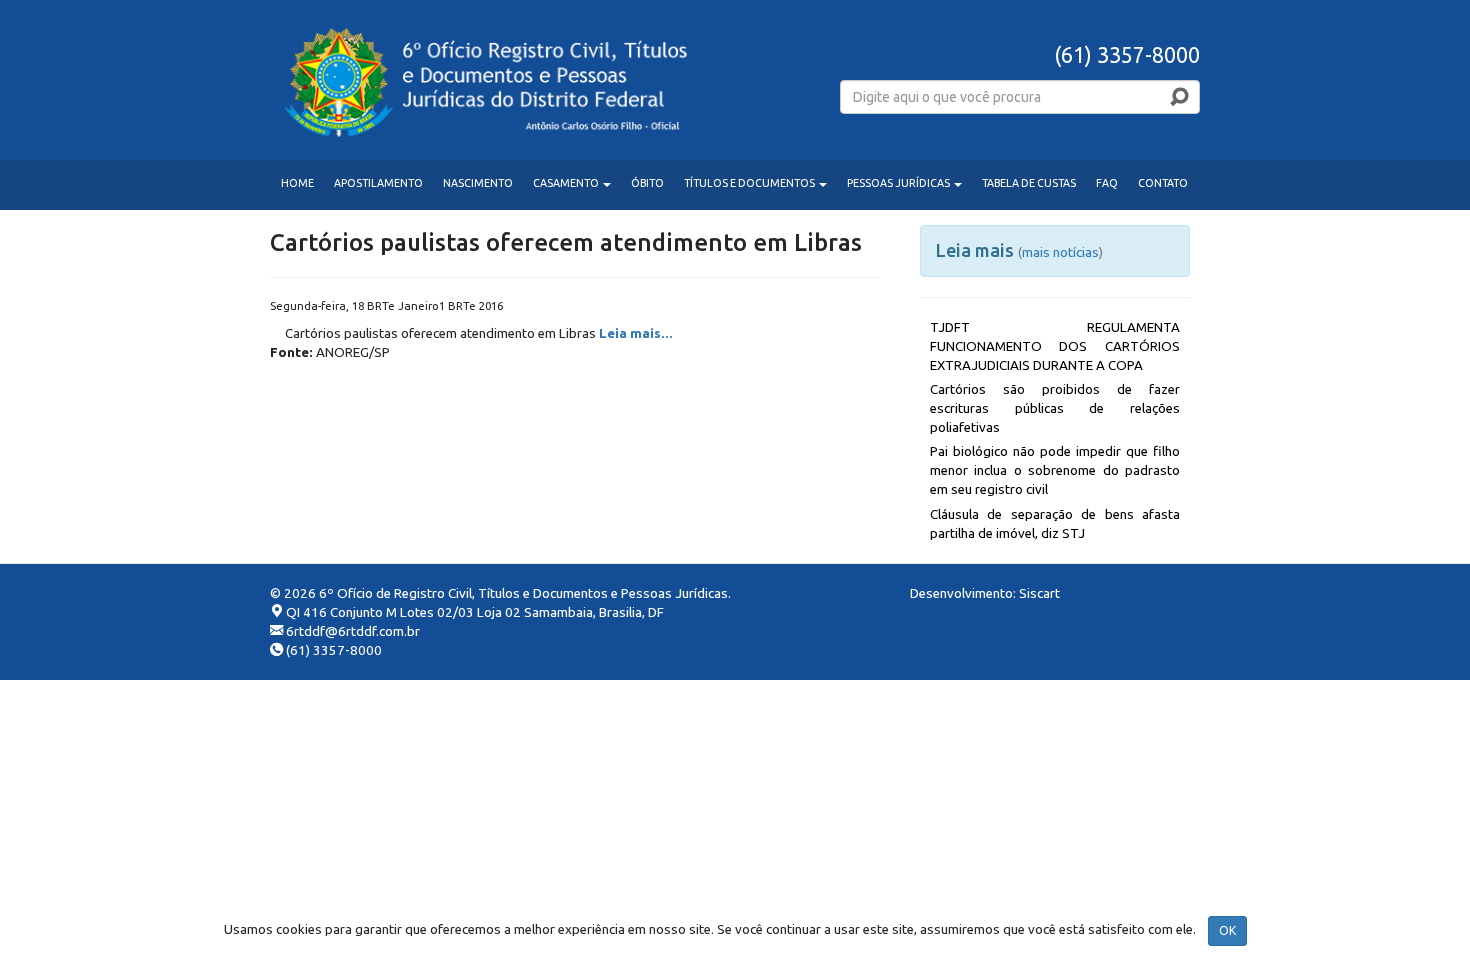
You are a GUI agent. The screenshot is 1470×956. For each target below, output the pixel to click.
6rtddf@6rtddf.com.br (353, 631)
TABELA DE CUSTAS (1029, 183)
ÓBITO (647, 183)
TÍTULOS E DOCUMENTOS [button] (750, 183)
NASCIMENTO (478, 183)
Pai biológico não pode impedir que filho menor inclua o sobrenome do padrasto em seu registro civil (1055, 470)
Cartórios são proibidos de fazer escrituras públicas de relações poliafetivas (1055, 408)
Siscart (1039, 593)
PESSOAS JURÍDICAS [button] (899, 183)
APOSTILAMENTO (378, 183)
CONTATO (1163, 183)
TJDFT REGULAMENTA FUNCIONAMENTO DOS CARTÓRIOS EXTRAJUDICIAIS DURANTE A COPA (1055, 346)
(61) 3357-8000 (334, 650)
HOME (297, 183)
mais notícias (1060, 252)
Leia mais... (636, 333)
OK (1227, 930)
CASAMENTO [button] (567, 183)
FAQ (1107, 183)
